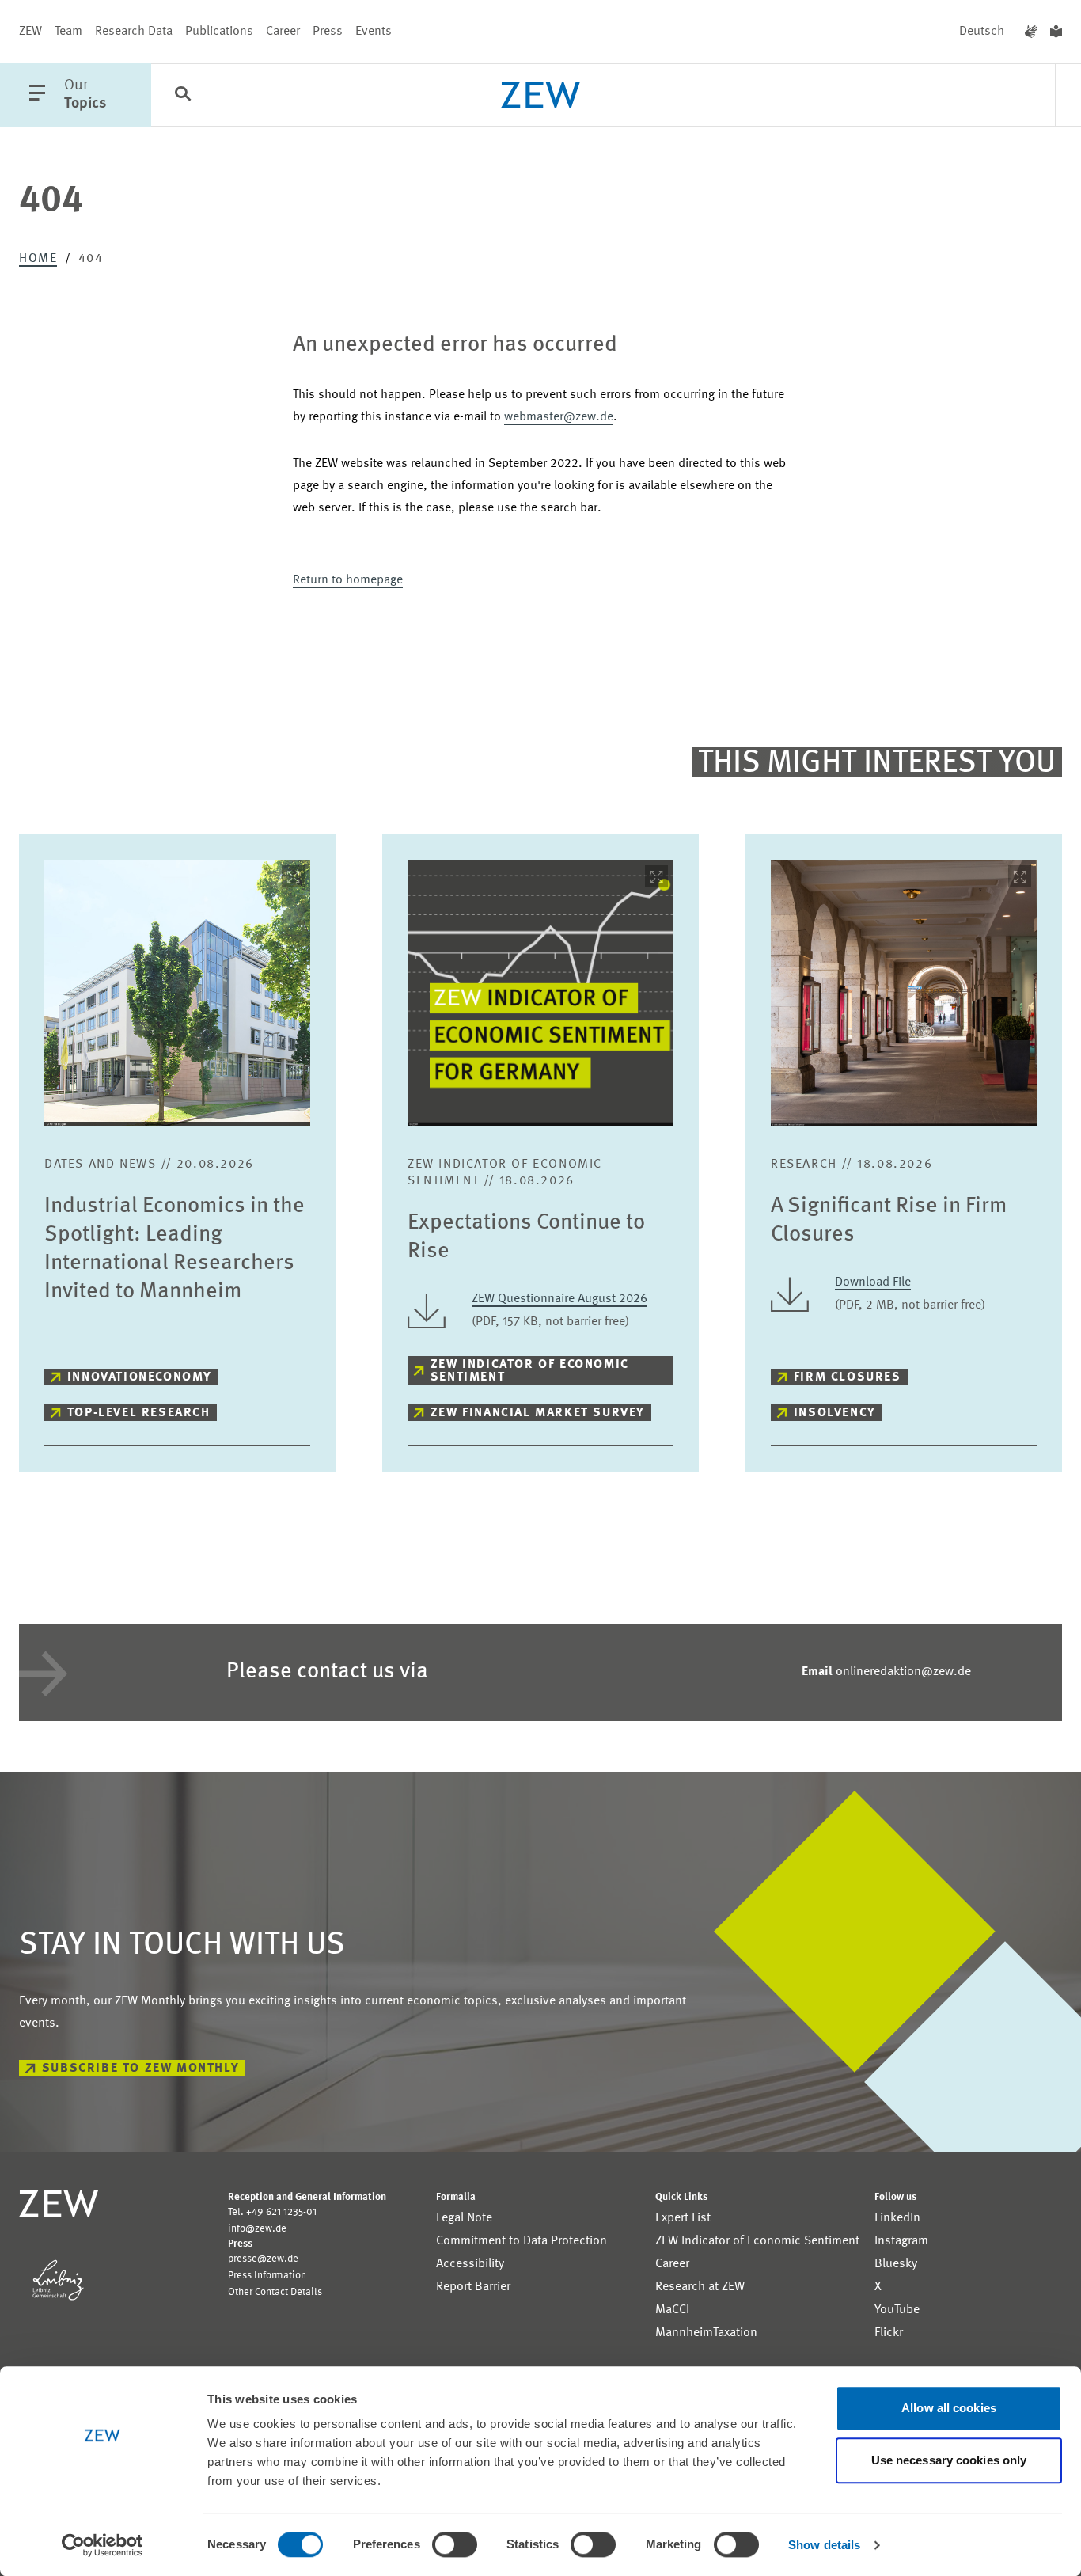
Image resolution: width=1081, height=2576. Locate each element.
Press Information (267, 2276)
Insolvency (835, 1413)
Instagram (901, 2241)
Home (38, 259)
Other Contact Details (275, 2292)
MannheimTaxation (706, 2333)
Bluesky (896, 2264)
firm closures (848, 1377)
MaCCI (672, 2310)
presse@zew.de (263, 2259)
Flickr (889, 2333)
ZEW (30, 32)
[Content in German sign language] (1031, 32)
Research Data (134, 32)
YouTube (897, 2310)
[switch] (455, 2544)
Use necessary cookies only (949, 2460)
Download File (873, 1282)
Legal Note (464, 2218)
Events (374, 32)
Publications (219, 32)
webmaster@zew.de (559, 417)
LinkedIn (897, 2218)
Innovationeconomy (140, 1377)
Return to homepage (348, 580)
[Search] (183, 96)
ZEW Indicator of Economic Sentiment (530, 1371)
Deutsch (982, 32)
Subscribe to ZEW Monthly (140, 2069)
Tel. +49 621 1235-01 (272, 2212)
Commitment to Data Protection (522, 2241)
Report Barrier (473, 2287)
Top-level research (139, 1413)
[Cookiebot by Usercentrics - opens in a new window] (102, 2545)
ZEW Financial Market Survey (538, 1413)
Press (328, 32)
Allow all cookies (949, 2408)
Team (68, 32)
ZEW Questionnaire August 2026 (559, 1299)
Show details (824, 2545)
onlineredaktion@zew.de (886, 1672)
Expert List (683, 2218)
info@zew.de (257, 2229)
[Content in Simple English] (1056, 32)
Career (283, 32)
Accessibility (470, 2264)
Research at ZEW (700, 2287)
